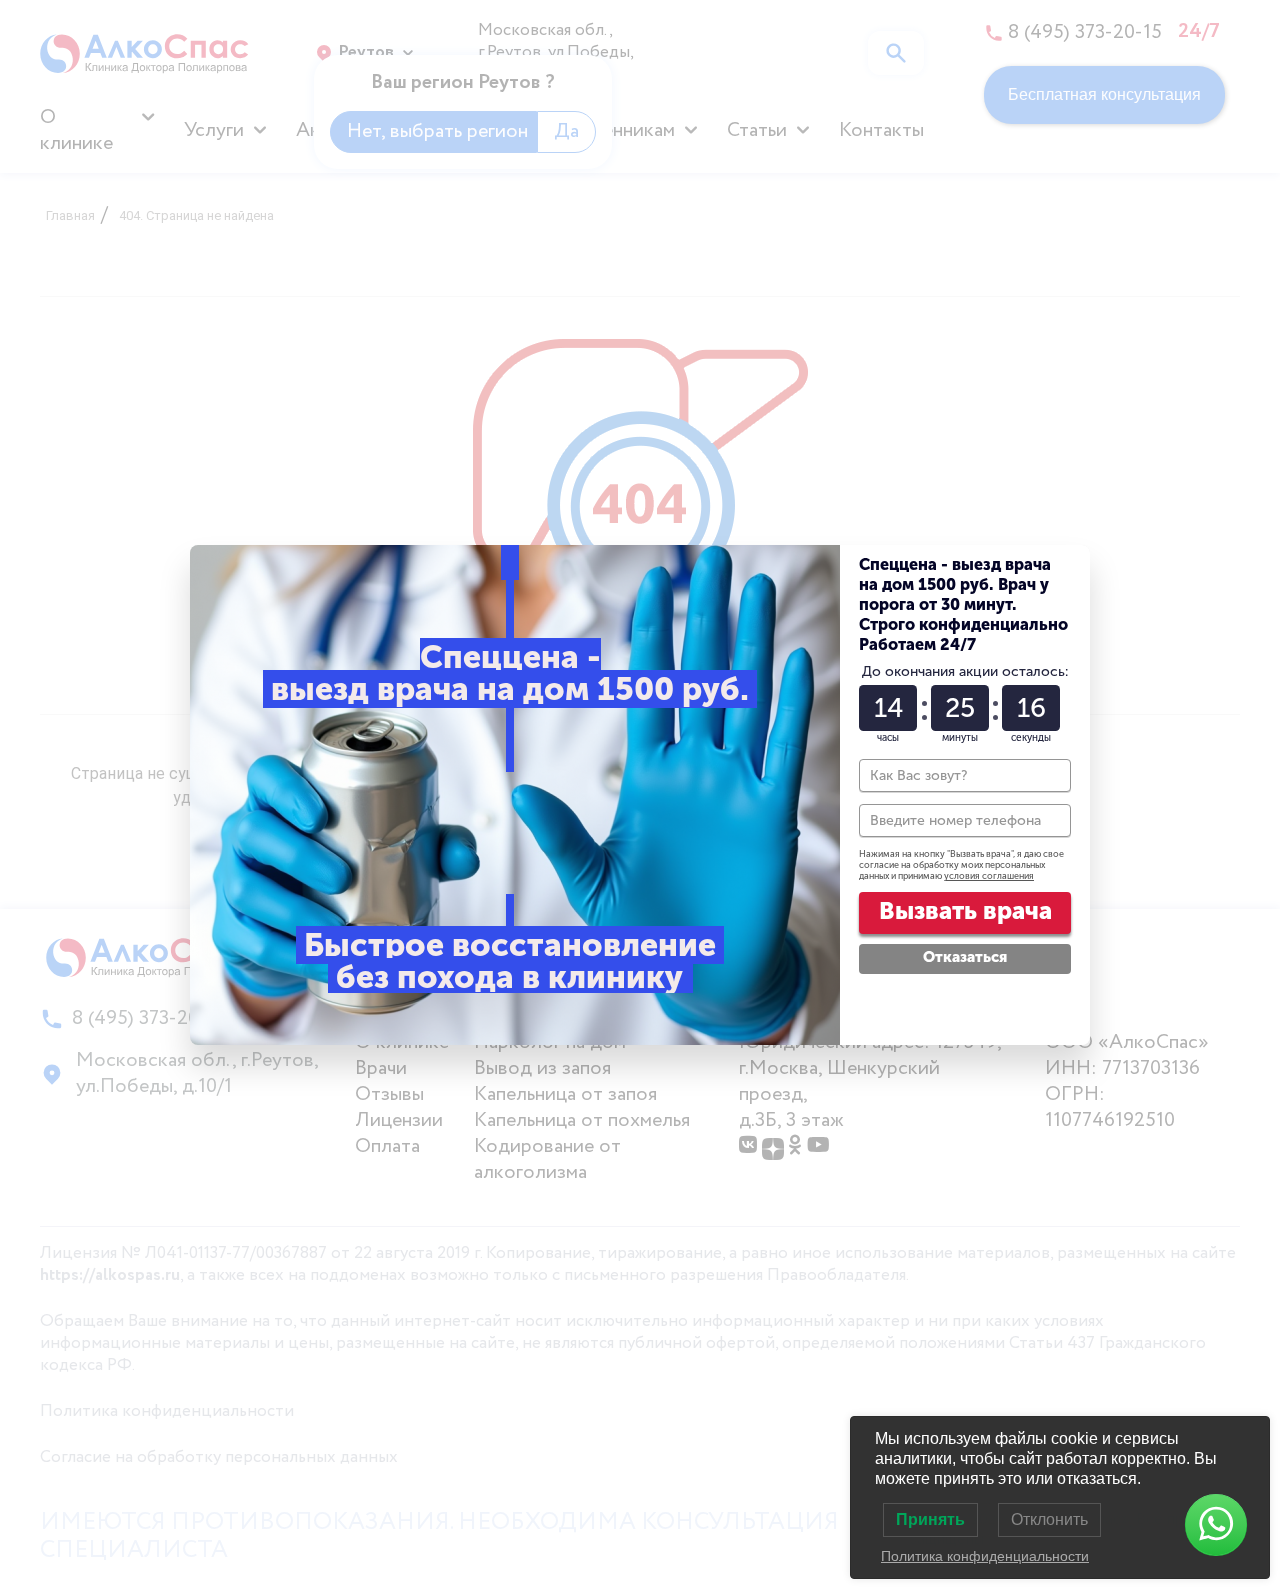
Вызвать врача (965, 910)
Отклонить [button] (1049, 1519)
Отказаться (965, 957)
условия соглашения (989, 876)
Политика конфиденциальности (985, 1556)
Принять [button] (930, 1519)
